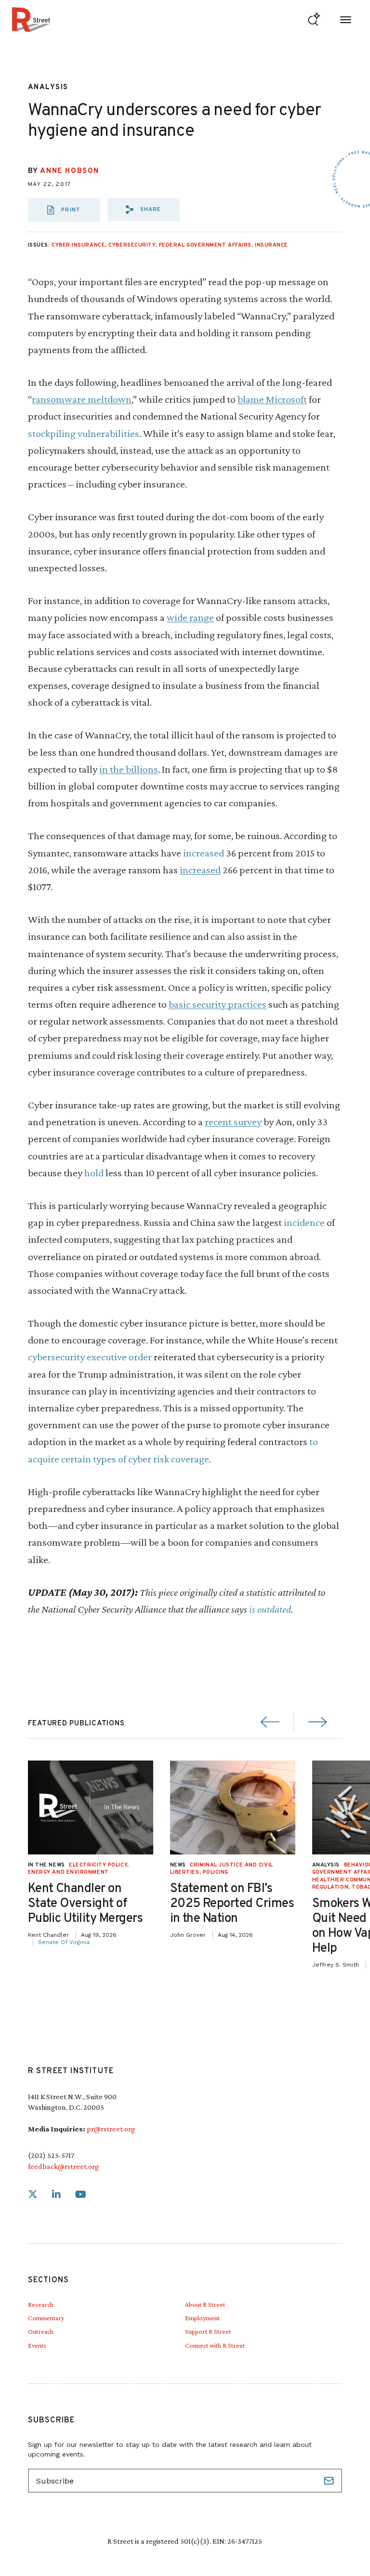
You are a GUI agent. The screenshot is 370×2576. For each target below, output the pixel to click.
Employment (202, 2318)
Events (37, 2345)
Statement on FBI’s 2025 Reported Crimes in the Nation (232, 1904)
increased (204, 853)
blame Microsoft (272, 399)
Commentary (46, 2318)
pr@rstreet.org (111, 2129)
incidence (304, 1222)
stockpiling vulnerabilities (84, 433)
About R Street (205, 2304)
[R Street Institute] (31, 20)
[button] (144, 210)
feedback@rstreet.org (63, 2166)
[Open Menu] (346, 20)
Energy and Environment (68, 1872)
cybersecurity (57, 1357)
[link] (33, 2195)
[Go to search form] (314, 20)
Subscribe (330, 2481)
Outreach (41, 2331)
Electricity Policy (98, 1865)
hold (94, 1173)
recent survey (233, 1122)
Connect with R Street (215, 2345)
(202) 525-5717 (51, 2155)
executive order (119, 1357)
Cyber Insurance (78, 245)
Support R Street (208, 2331)
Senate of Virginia (64, 1942)
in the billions (129, 769)
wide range (190, 617)
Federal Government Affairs (205, 245)
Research (41, 2304)
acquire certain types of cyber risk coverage (119, 1459)
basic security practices (218, 1004)
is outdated (269, 1609)
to (313, 1441)
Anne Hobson (70, 171)
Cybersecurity (132, 245)
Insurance (271, 245)
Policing (216, 1872)
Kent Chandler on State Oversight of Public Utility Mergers (86, 1904)
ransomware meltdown (82, 399)
